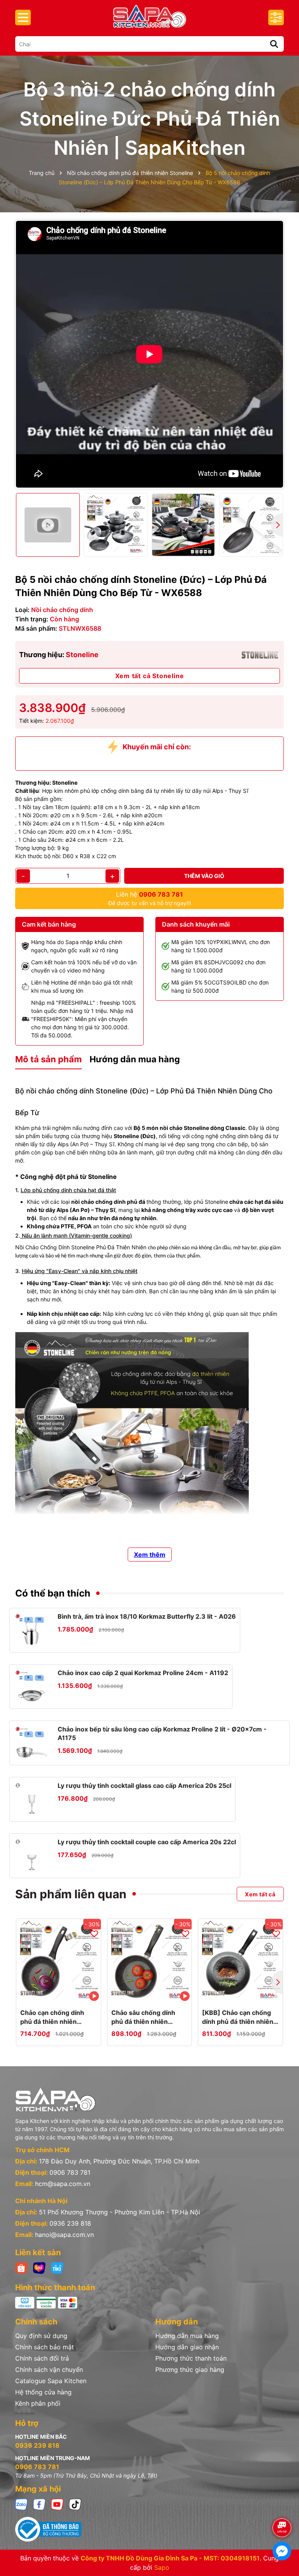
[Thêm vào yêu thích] (94, 1933)
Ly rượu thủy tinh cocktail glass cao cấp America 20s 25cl (144, 1786)
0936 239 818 (70, 2223)
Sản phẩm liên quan (71, 1894)
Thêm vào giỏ (204, 876)
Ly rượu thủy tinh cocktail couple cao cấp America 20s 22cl (147, 1842)
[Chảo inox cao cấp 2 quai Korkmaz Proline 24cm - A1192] (32, 1687)
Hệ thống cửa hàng (43, 2392)
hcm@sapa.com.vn (63, 2184)
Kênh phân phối (38, 2403)
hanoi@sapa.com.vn (64, 2235)
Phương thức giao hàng (190, 2370)
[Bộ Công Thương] (149, 2529)
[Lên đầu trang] (282, 2506)
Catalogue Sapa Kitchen (51, 2381)
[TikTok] (75, 2504)
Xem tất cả (260, 1894)
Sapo (162, 2567)
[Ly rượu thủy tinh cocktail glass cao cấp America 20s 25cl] (32, 1799)
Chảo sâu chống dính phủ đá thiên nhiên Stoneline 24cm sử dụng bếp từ (149, 2017)
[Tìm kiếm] (274, 44)
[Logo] (149, 16)
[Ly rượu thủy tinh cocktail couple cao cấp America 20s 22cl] (32, 1856)
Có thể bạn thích (53, 1593)
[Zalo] (21, 2504)
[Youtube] (57, 2504)
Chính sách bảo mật (45, 2347)
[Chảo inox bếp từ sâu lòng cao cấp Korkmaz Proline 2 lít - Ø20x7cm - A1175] (32, 1743)
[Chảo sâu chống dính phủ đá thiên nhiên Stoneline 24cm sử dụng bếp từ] (150, 1961)
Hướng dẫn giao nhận (187, 2347)
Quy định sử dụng (41, 2336)
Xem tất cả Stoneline (150, 676)
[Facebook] (39, 2504)
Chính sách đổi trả (42, 2358)
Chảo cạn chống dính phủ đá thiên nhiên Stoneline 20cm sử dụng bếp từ (57, 2017)
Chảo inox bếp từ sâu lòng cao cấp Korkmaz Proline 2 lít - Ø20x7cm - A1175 (162, 1733)
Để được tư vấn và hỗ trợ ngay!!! (150, 898)
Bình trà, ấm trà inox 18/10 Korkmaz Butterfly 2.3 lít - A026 (147, 1616)
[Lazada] (39, 2267)
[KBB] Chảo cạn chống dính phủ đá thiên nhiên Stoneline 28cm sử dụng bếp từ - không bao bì (239, 2017)
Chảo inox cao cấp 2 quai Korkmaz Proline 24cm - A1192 (143, 1673)
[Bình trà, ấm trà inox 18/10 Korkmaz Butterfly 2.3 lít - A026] (32, 1630)
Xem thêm (150, 1555)
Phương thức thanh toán (191, 2358)
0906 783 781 (70, 2172)
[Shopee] (21, 2267)
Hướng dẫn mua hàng (187, 2336)
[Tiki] (57, 2267)
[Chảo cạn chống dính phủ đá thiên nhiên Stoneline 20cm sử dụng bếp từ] (59, 1961)
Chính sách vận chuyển (49, 2370)
